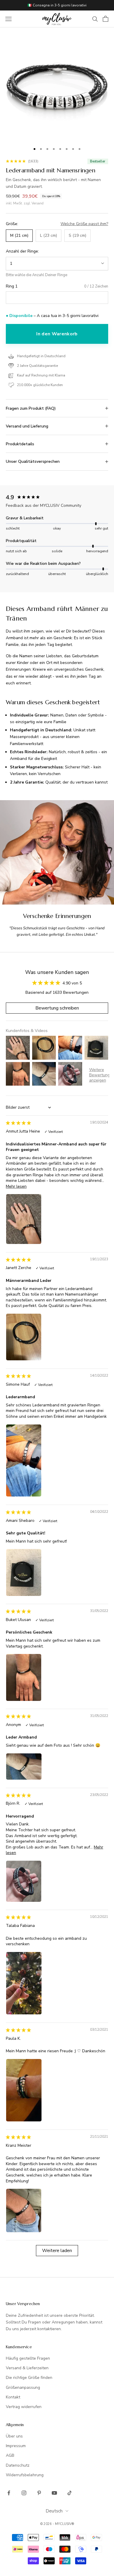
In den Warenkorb (57, 334)
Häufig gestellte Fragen (28, 2358)
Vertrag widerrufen (24, 2407)
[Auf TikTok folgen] (70, 2493)
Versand (38, 203)
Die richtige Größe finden (29, 2378)
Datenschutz (18, 2465)
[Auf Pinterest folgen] (39, 2493)
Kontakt (13, 2397)
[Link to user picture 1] (24, 1219)
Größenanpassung (23, 2387)
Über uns (14, 2436)
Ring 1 (12, 286)
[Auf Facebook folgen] (9, 2493)
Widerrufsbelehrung (25, 2475)
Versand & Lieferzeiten (27, 2368)
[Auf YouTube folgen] (54, 2493)
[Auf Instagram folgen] (24, 2493)
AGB (10, 2455)
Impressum (16, 2446)
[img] (18, 1123)
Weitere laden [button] (57, 2251)
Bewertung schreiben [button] (57, 1008)
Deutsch (54, 2511)
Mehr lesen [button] (16, 1186)
